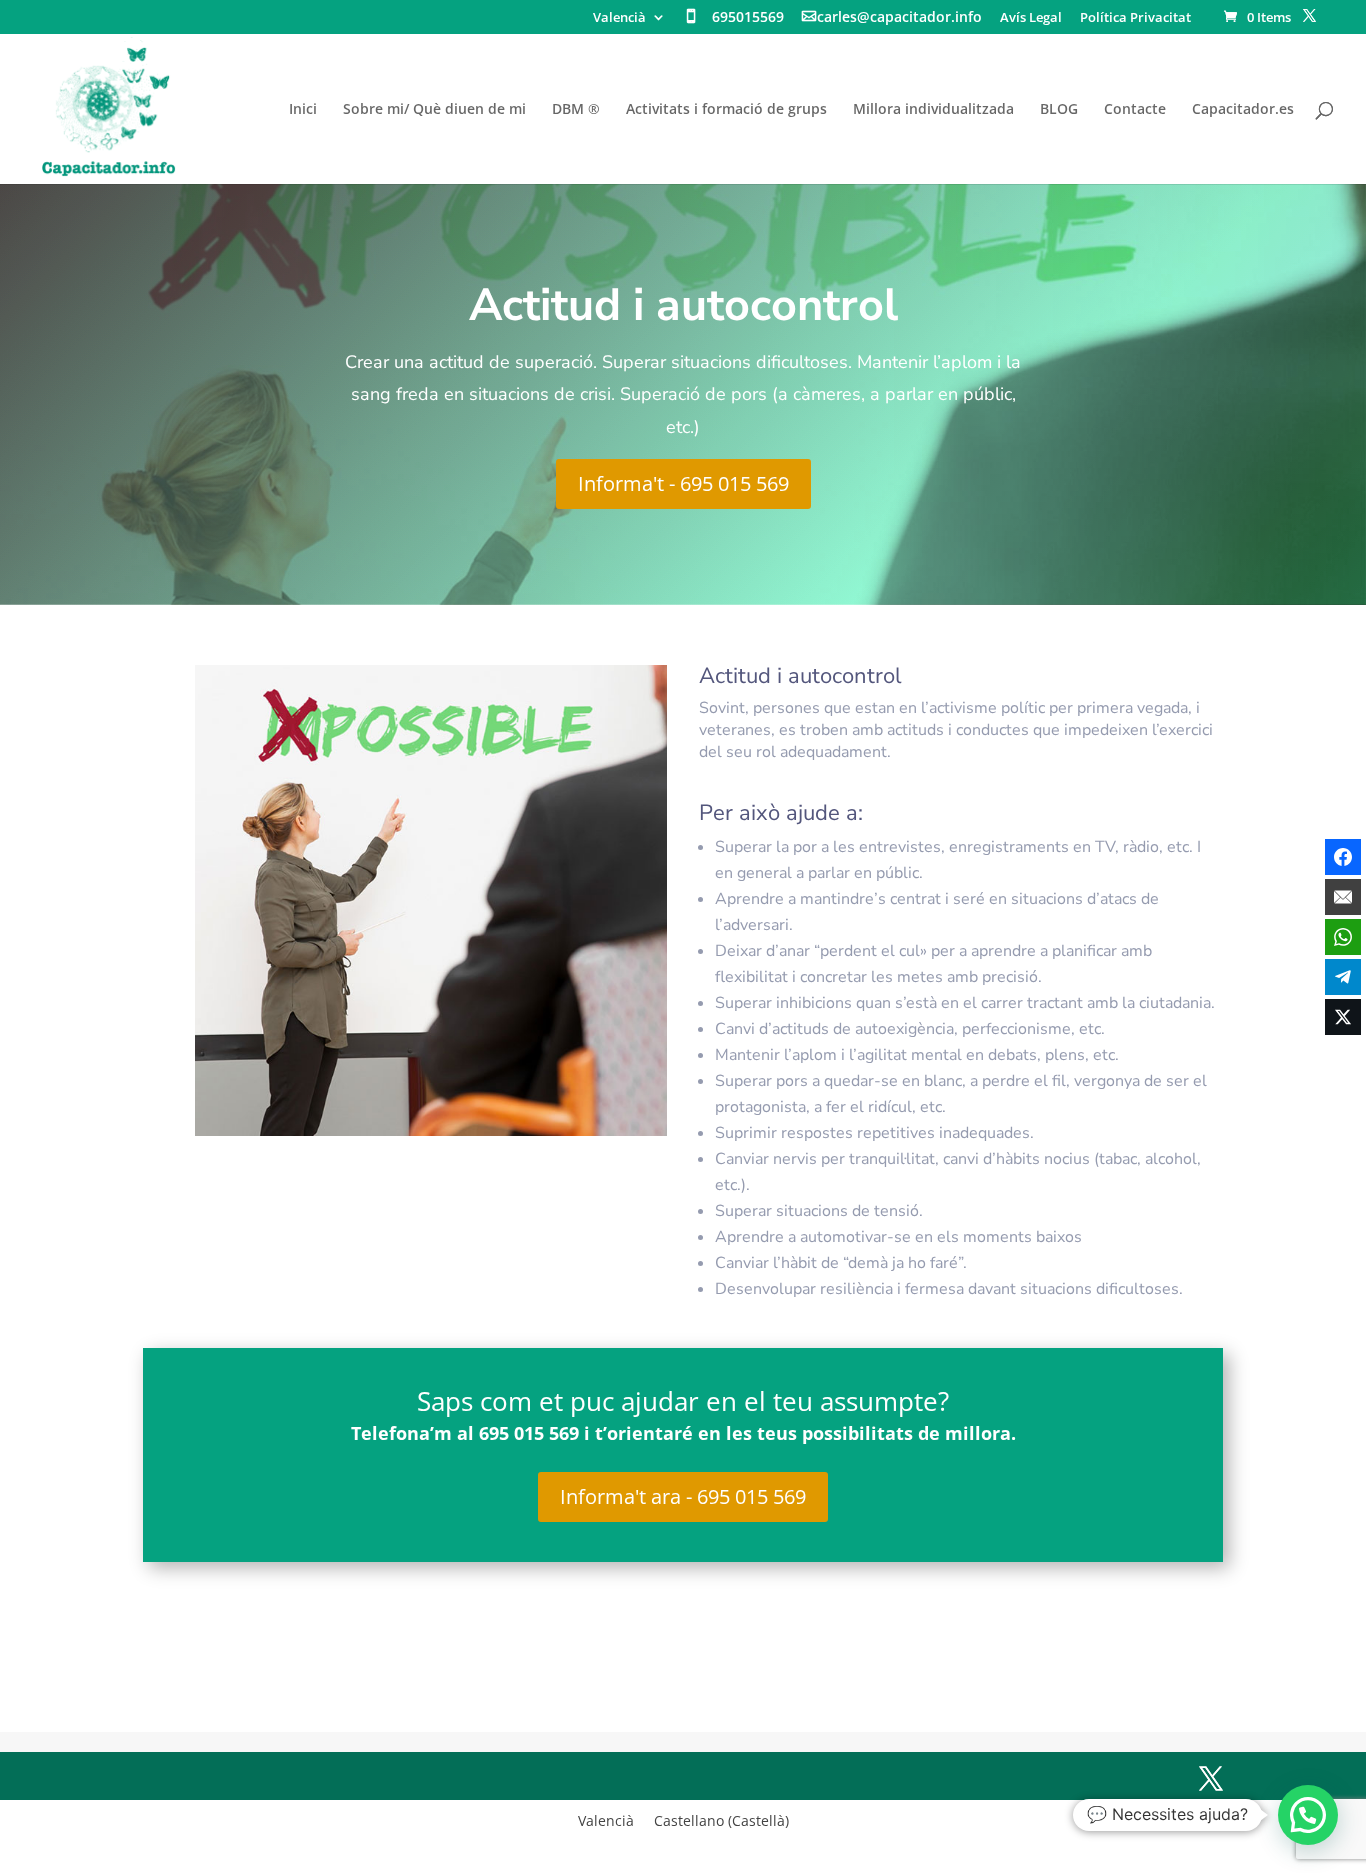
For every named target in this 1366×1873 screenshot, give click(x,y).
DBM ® (576, 110)
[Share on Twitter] (1343, 1017)
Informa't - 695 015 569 (683, 483)
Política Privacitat (1135, 18)
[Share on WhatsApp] (1343, 937)
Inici (303, 110)
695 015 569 (529, 1433)
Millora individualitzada (933, 110)
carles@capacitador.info (899, 18)
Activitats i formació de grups (726, 110)
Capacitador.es (1243, 110)
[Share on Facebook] (1343, 857)
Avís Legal (1031, 18)
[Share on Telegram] (1343, 977)
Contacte (1135, 110)
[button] (1308, 1815)
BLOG (1059, 110)
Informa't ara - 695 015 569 (683, 1496)
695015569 (748, 18)
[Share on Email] (1343, 897)
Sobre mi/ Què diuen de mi (434, 110)
